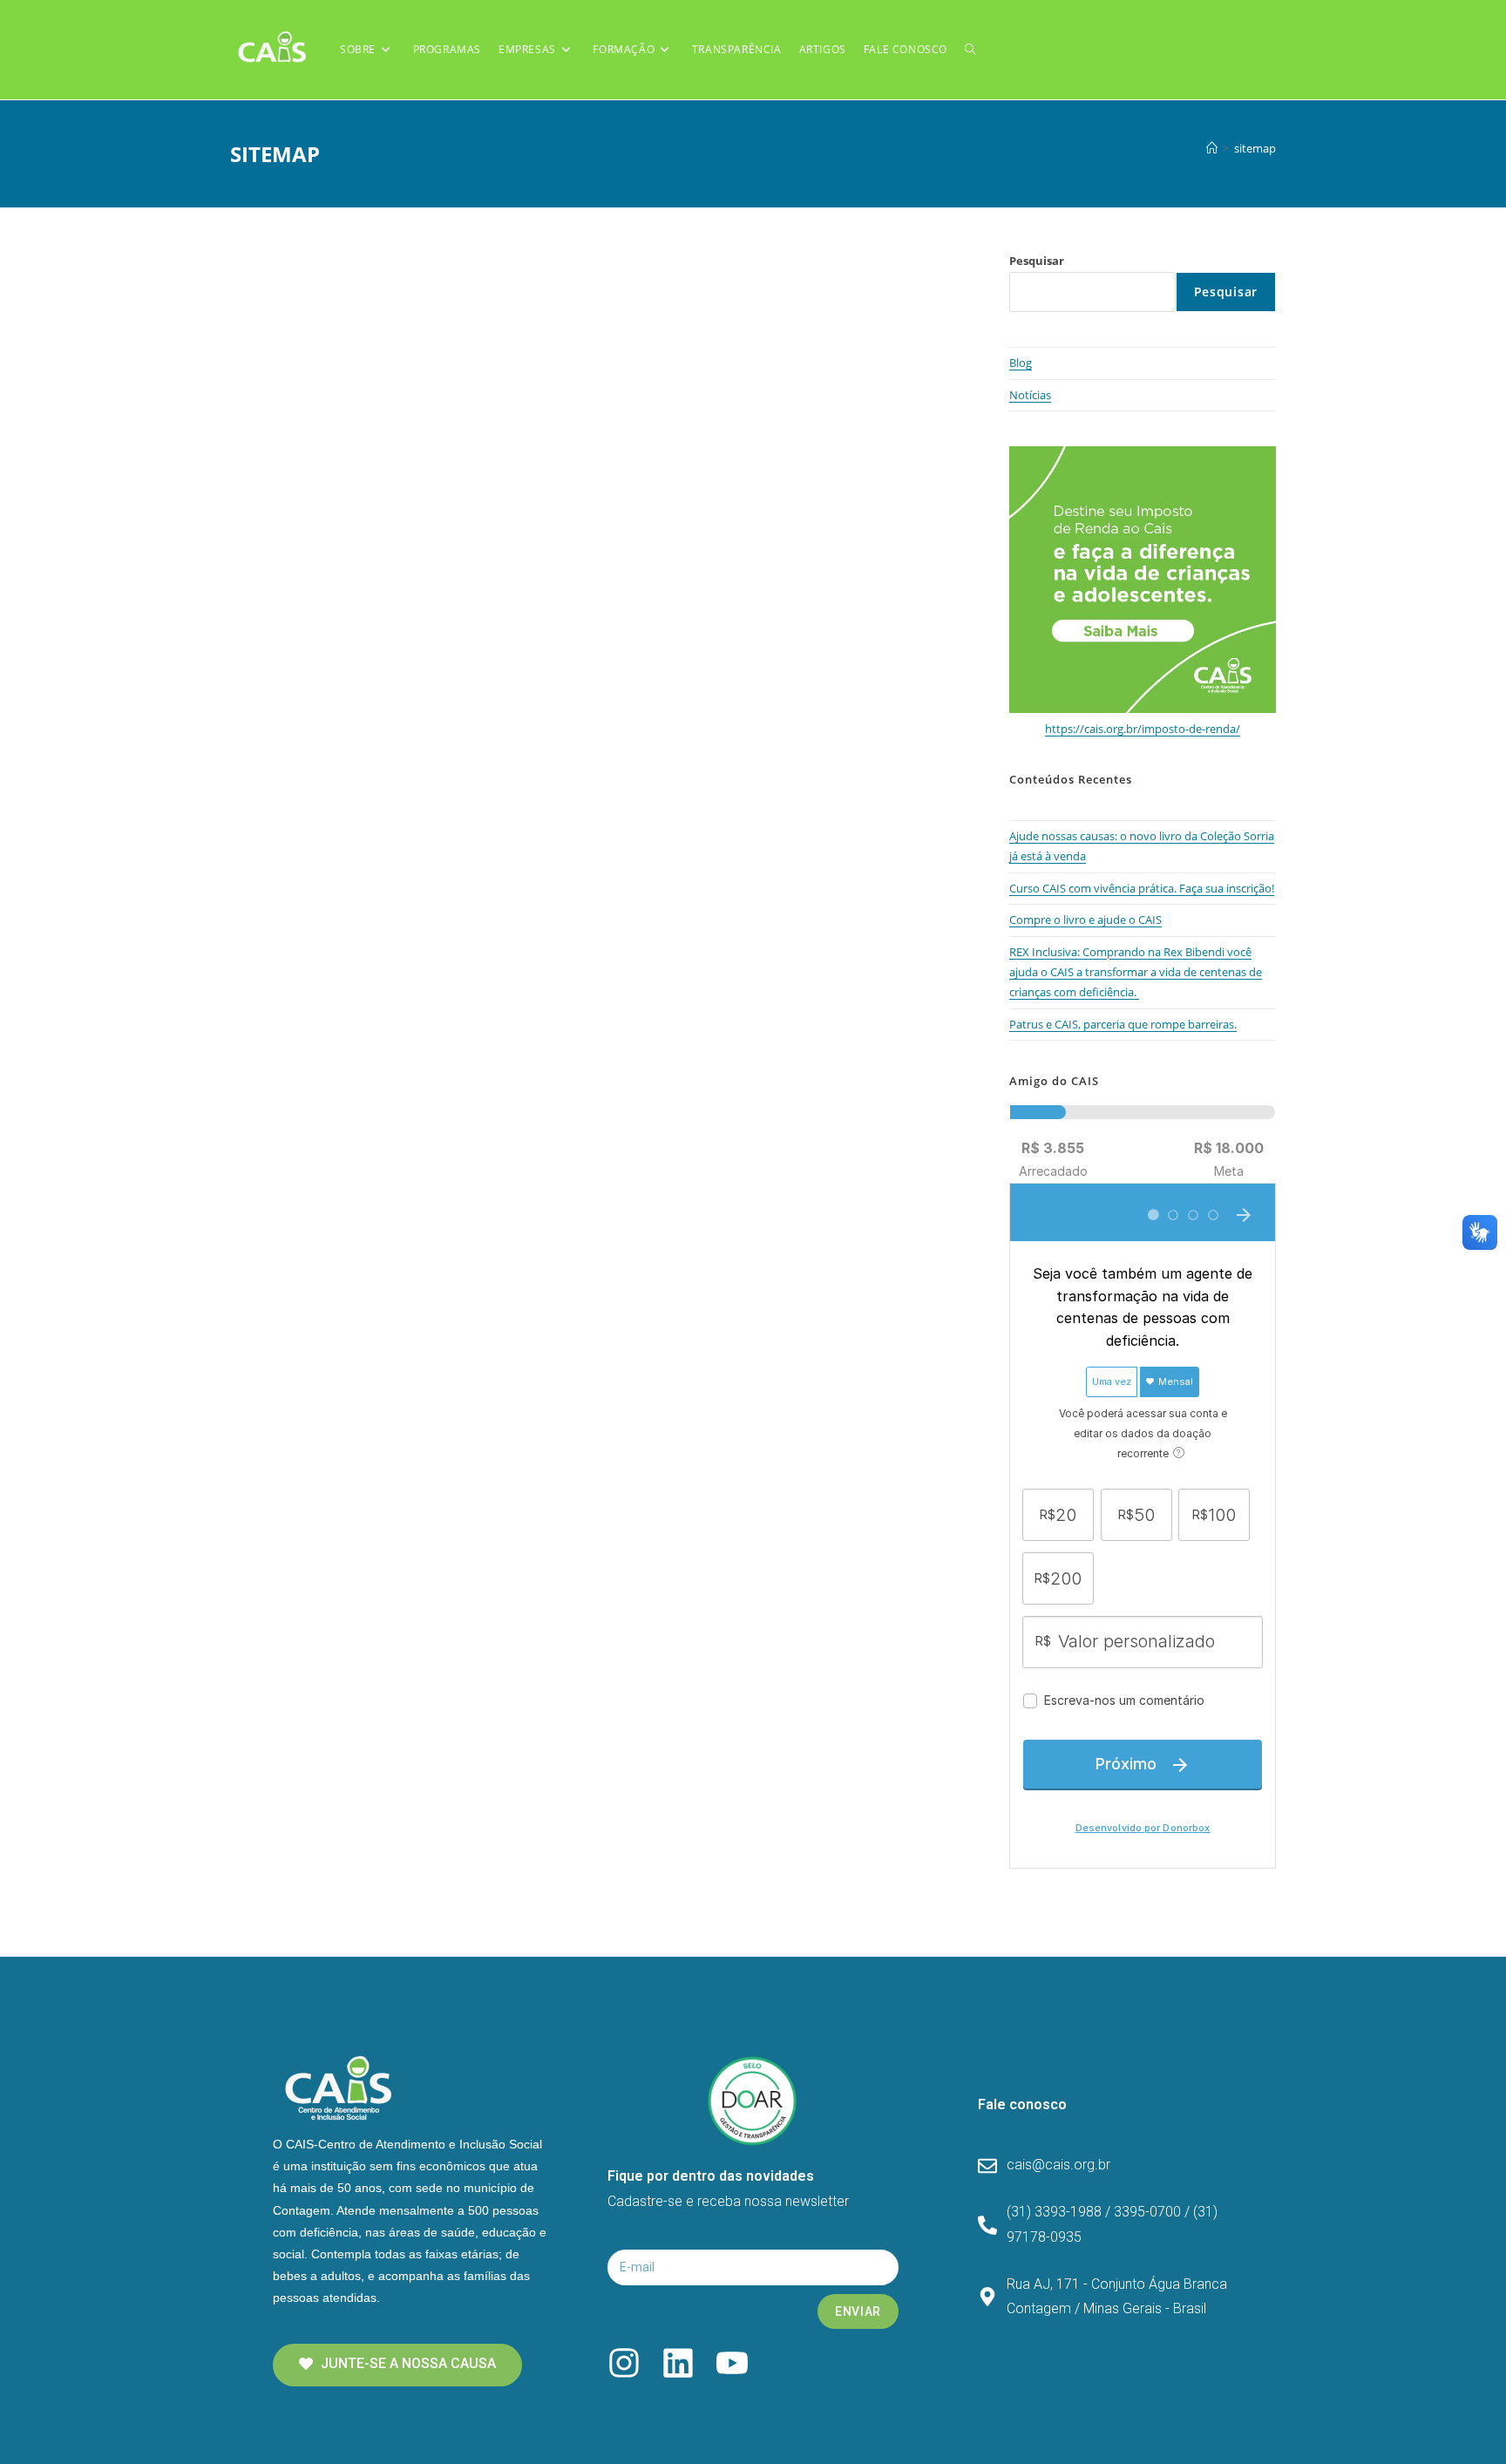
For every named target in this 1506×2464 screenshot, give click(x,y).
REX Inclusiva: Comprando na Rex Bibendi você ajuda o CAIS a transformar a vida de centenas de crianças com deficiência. (1136, 972)
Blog (1021, 363)
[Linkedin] (678, 2363)
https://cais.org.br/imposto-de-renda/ (1143, 729)
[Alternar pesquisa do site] (970, 50)
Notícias (1030, 395)
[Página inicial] (1212, 148)
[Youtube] (732, 2363)
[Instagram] (624, 2363)
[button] (397, 2365)
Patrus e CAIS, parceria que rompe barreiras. (1123, 1024)
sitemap (1255, 148)
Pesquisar (1037, 261)
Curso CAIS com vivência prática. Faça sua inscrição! (1142, 888)
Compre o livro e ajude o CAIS (1085, 920)
